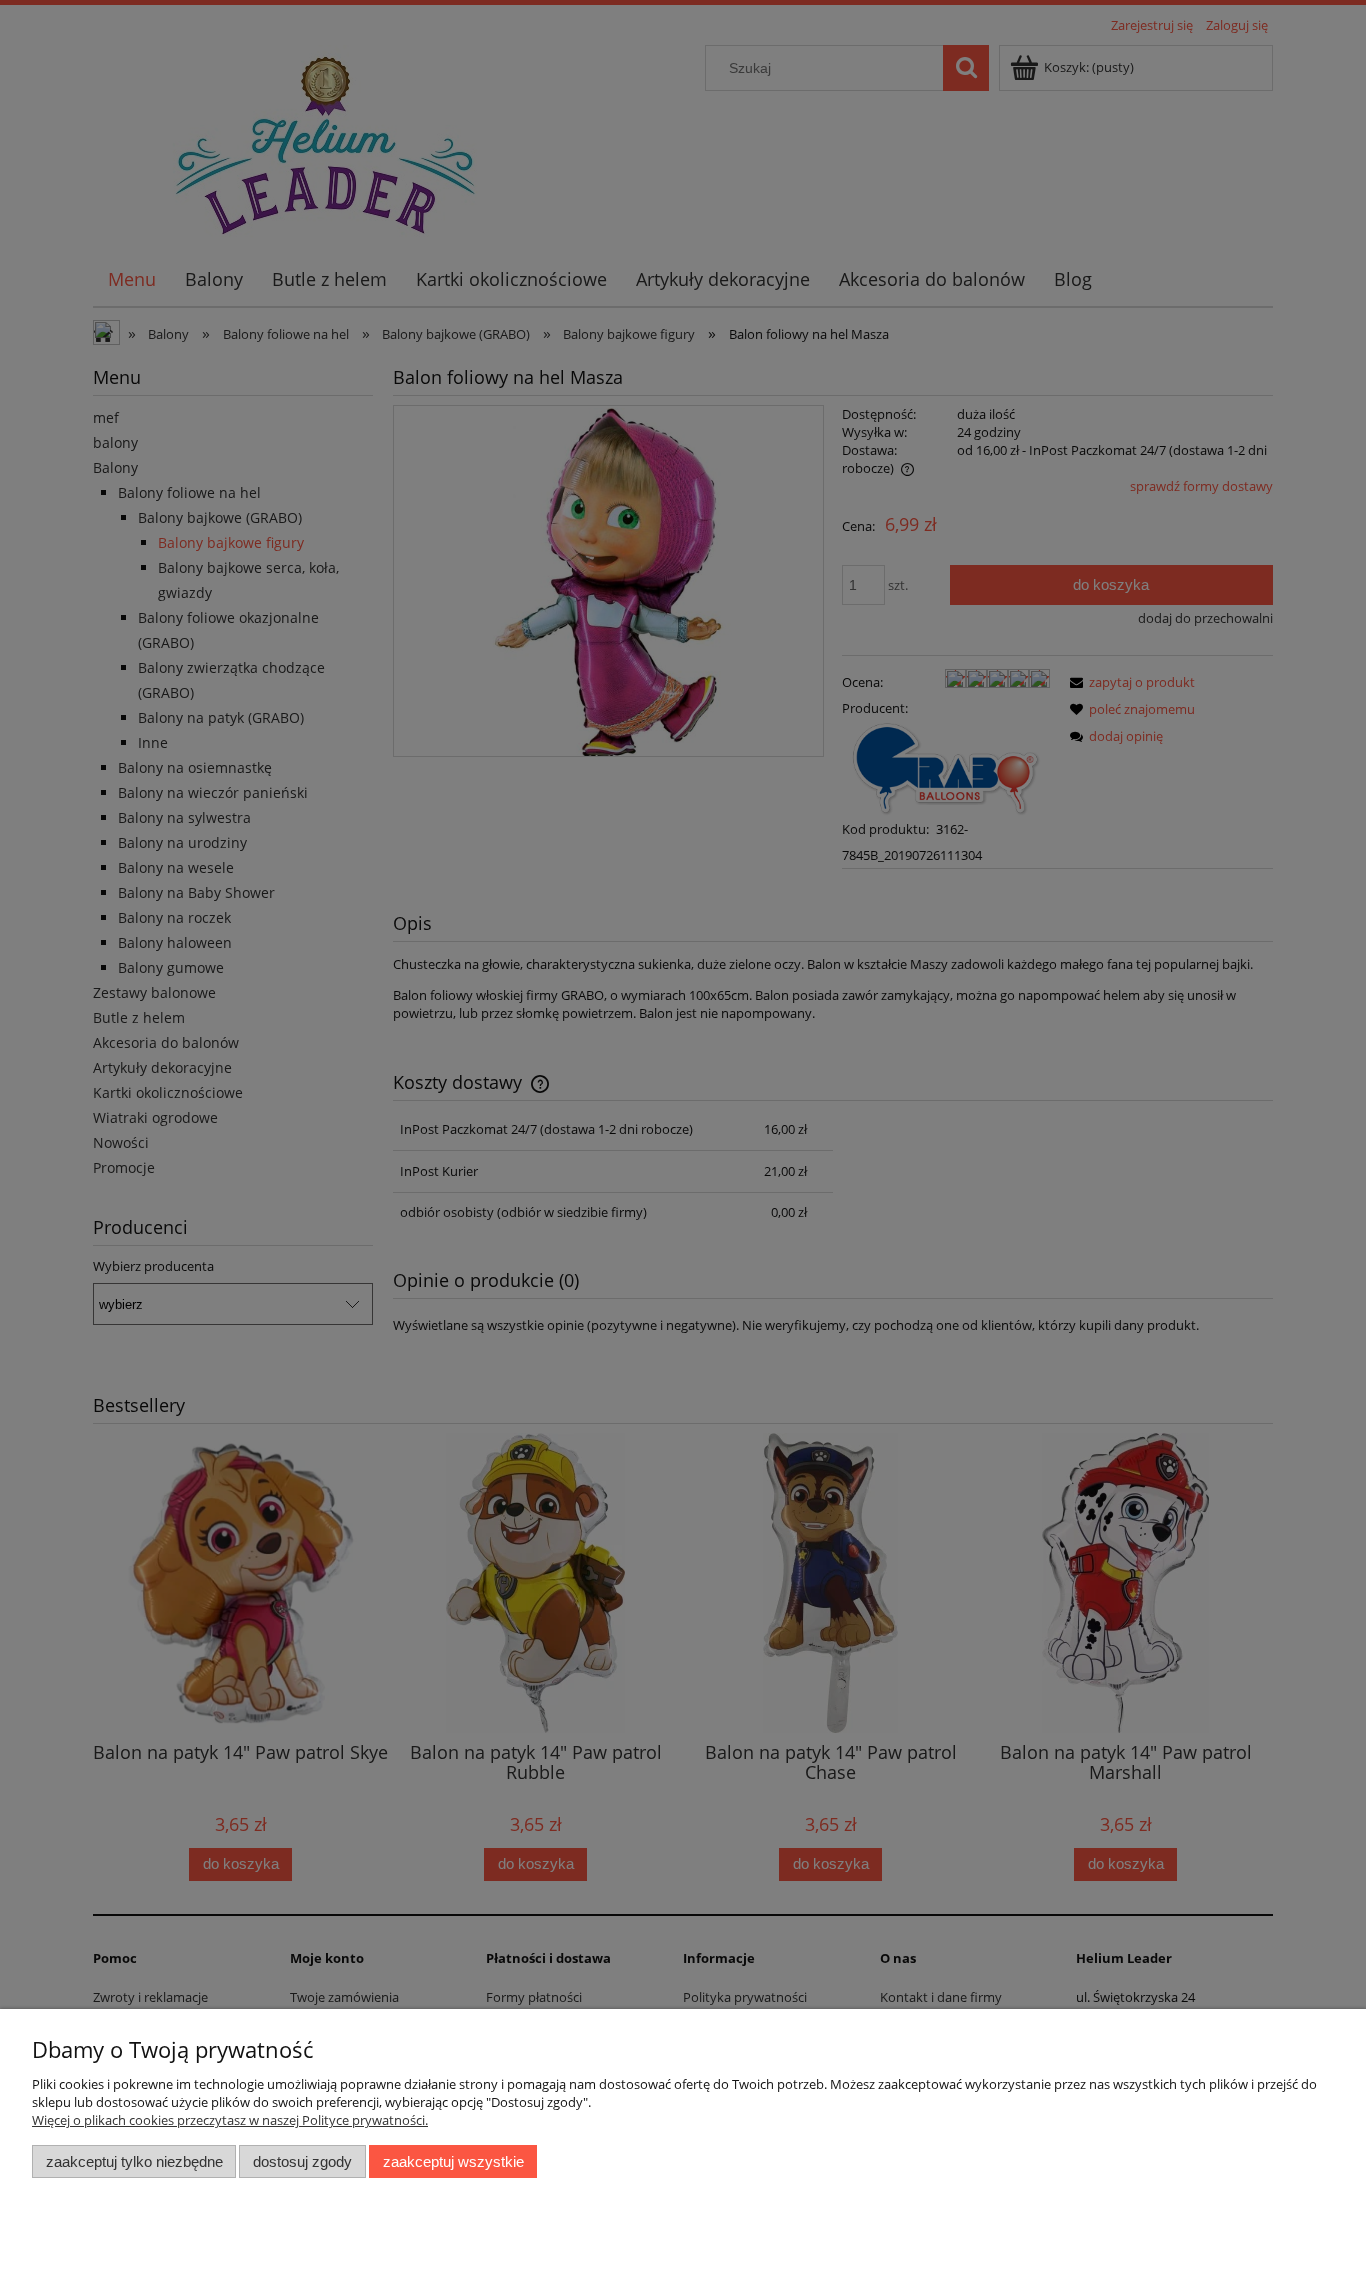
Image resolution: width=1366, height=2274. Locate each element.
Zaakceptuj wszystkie (453, 2161)
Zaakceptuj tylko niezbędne (134, 2161)
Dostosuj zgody (302, 2161)
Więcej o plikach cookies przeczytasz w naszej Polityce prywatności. (230, 2120)
